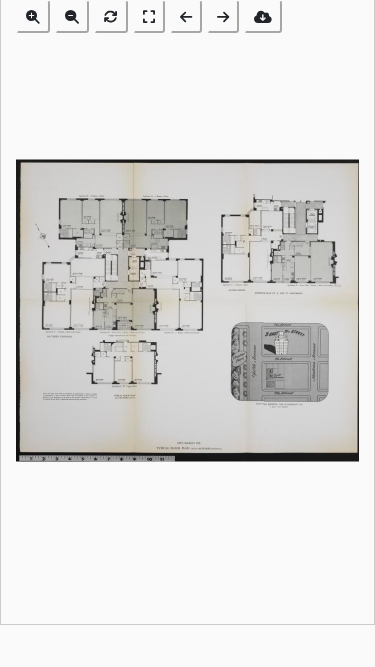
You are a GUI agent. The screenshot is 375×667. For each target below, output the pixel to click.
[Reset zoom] (111, 16)
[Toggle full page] (149, 16)
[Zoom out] (72, 16)
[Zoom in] (33, 16)
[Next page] (223, 16)
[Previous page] (186, 16)
